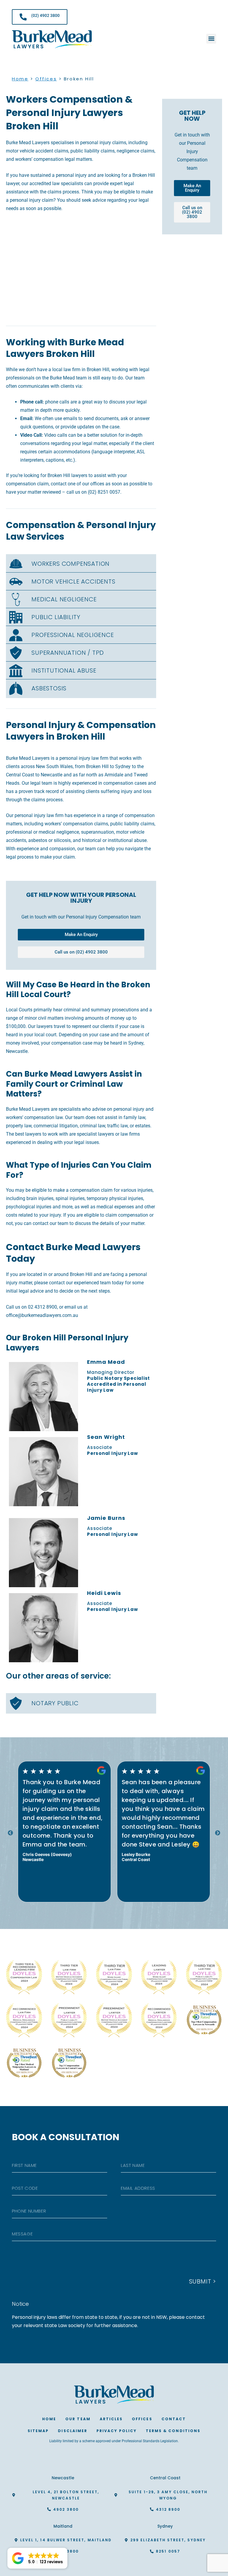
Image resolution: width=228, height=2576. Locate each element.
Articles (111, 2419)
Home (20, 79)
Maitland (63, 2526)
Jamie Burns (106, 1518)
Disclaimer (73, 2431)
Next (218, 1833)
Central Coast (165, 2478)
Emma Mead (106, 1362)
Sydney (165, 2526)
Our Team (78, 2419)
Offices (46, 79)
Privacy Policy (117, 2431)
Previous (10, 1833)
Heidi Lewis (104, 1593)
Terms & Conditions (173, 2431)
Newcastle (63, 2478)
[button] (211, 39)
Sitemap (38, 2431)
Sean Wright (106, 1437)
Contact (174, 2419)
